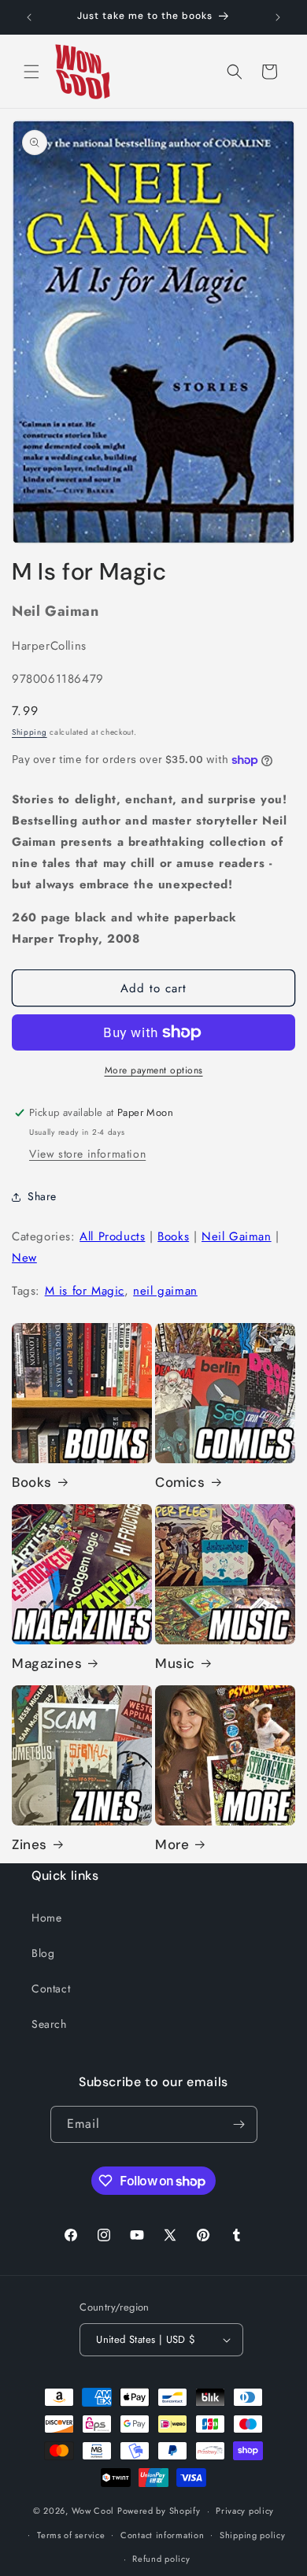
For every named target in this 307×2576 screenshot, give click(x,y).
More (172, 1844)
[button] (31, 72)
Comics (180, 1482)
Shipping (30, 732)
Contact (51, 1989)
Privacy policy (245, 2511)
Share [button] (42, 1196)
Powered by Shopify (159, 2511)
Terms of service (71, 2535)
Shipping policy (253, 2535)
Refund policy (161, 2559)
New (24, 1258)
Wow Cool (93, 2511)
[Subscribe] (239, 2124)
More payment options (154, 1070)
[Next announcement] (278, 17)
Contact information (162, 2535)
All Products (112, 1236)
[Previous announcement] (29, 17)
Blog (43, 1953)
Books (173, 1236)
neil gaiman (165, 1291)
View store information (87, 1154)
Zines (30, 1844)
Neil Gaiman (237, 1236)
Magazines (47, 1663)
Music (175, 1663)
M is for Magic (85, 1291)
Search (49, 2024)
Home (46, 1918)
